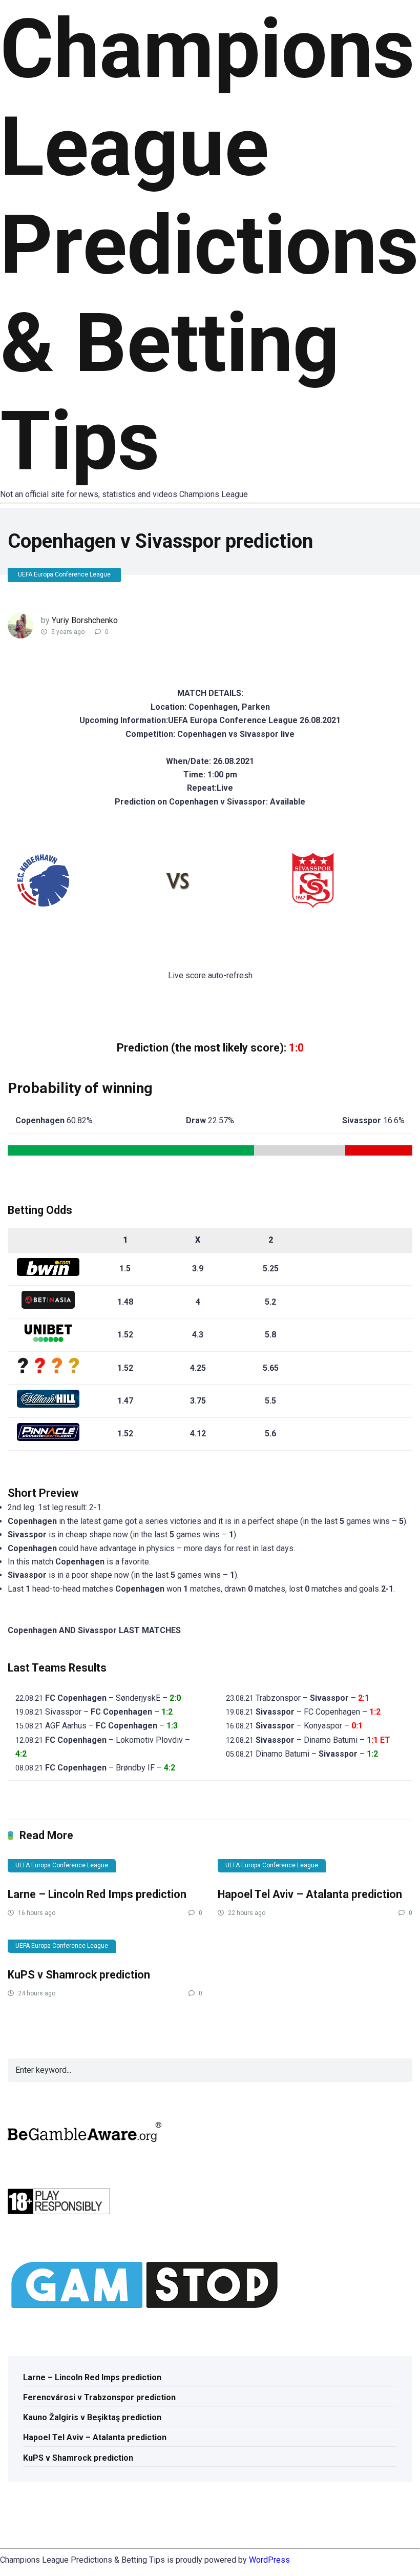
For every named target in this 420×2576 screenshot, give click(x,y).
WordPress (269, 2560)
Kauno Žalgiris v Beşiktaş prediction (92, 2417)
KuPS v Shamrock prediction (79, 1975)
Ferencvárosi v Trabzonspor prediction (99, 2397)
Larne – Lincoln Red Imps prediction (97, 1894)
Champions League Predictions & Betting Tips (209, 245)
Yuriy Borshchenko (85, 620)
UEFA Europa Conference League (64, 574)
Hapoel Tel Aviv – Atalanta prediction (310, 1894)
